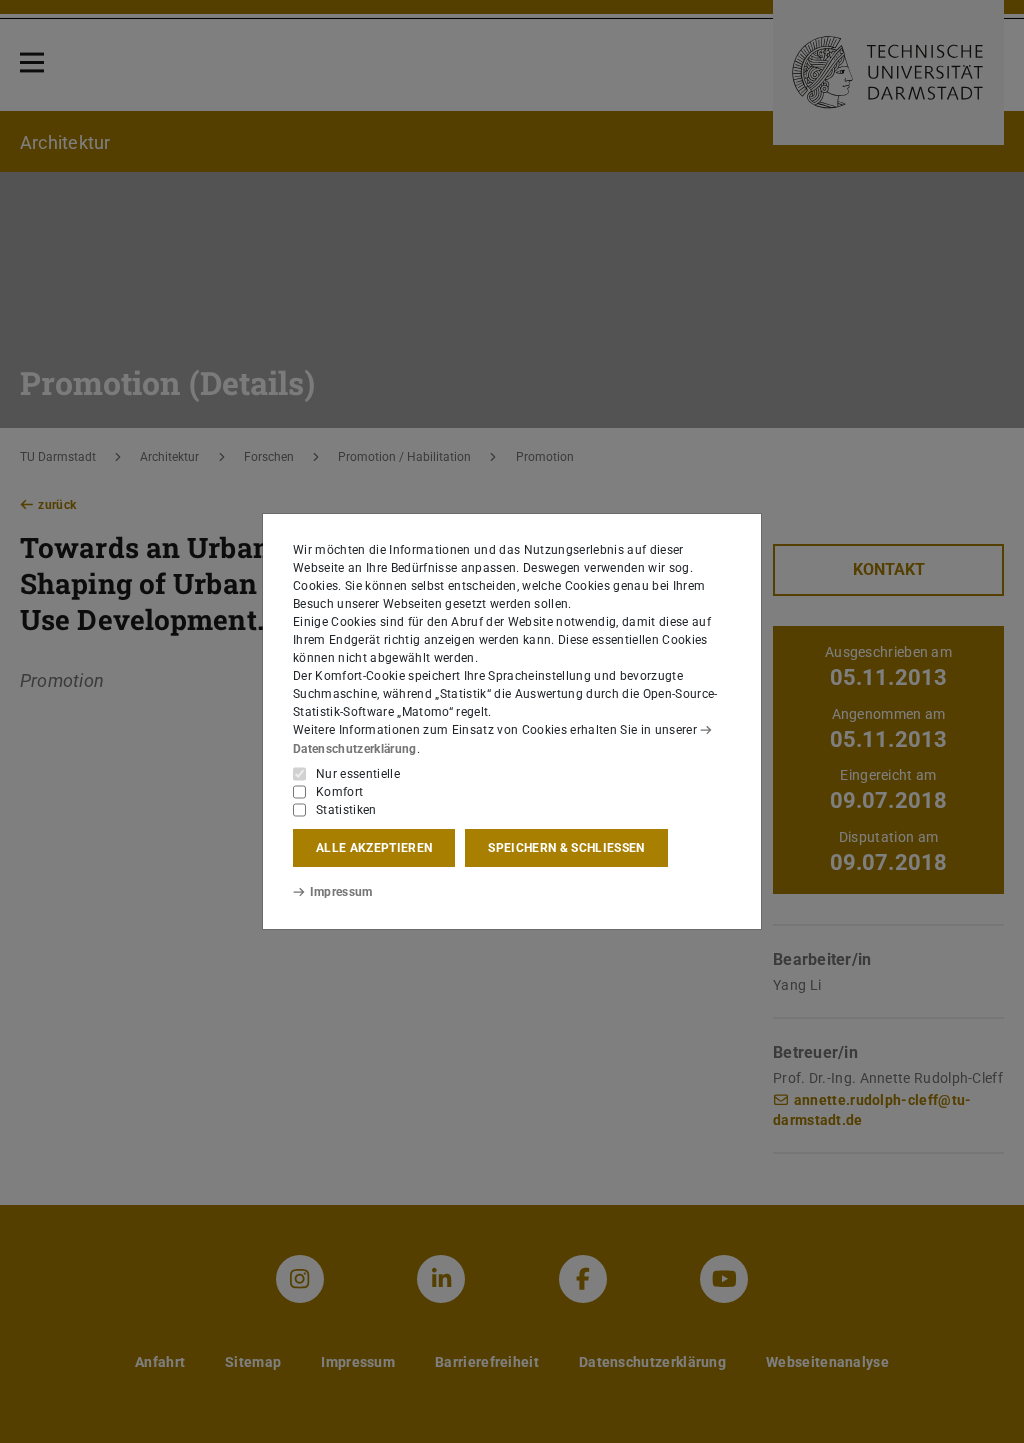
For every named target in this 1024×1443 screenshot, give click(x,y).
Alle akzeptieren (374, 848)
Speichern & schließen (566, 848)
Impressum (341, 892)
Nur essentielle (358, 774)
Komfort (339, 792)
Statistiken (346, 810)
